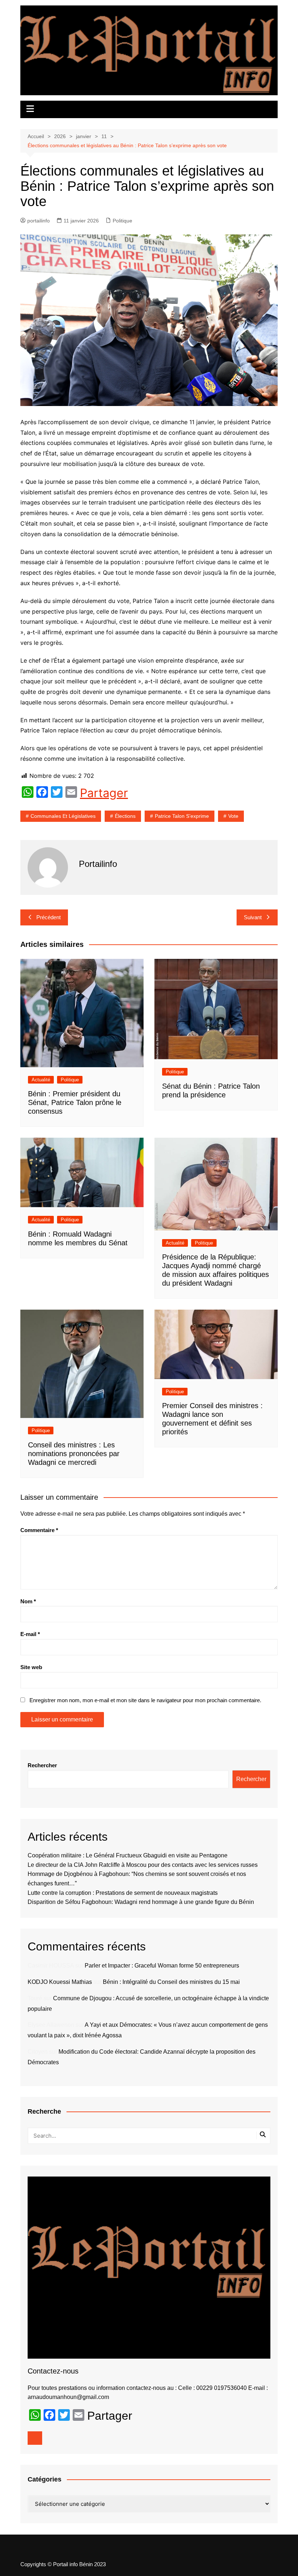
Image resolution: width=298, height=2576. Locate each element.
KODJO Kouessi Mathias (60, 1982)
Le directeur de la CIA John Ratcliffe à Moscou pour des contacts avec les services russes (143, 1865)
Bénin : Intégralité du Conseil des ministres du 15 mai (171, 1982)
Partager (104, 793)
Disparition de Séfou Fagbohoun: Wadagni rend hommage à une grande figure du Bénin (141, 1902)
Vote (233, 816)
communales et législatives (63, 816)
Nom (28, 1601)
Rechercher (42, 1765)
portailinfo (39, 221)
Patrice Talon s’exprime (182, 816)
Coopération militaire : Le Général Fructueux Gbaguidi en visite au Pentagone (128, 1855)
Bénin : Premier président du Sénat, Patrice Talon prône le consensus (75, 1102)
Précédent (49, 917)
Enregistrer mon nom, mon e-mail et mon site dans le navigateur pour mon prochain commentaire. (145, 1700)
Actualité (41, 1080)
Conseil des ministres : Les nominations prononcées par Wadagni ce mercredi (74, 1454)
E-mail (30, 1634)
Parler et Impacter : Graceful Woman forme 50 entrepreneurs (162, 1966)
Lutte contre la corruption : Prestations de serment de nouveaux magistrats (123, 1893)
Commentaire (39, 1530)
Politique (122, 221)
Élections (125, 816)
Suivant (253, 917)
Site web (31, 1667)
